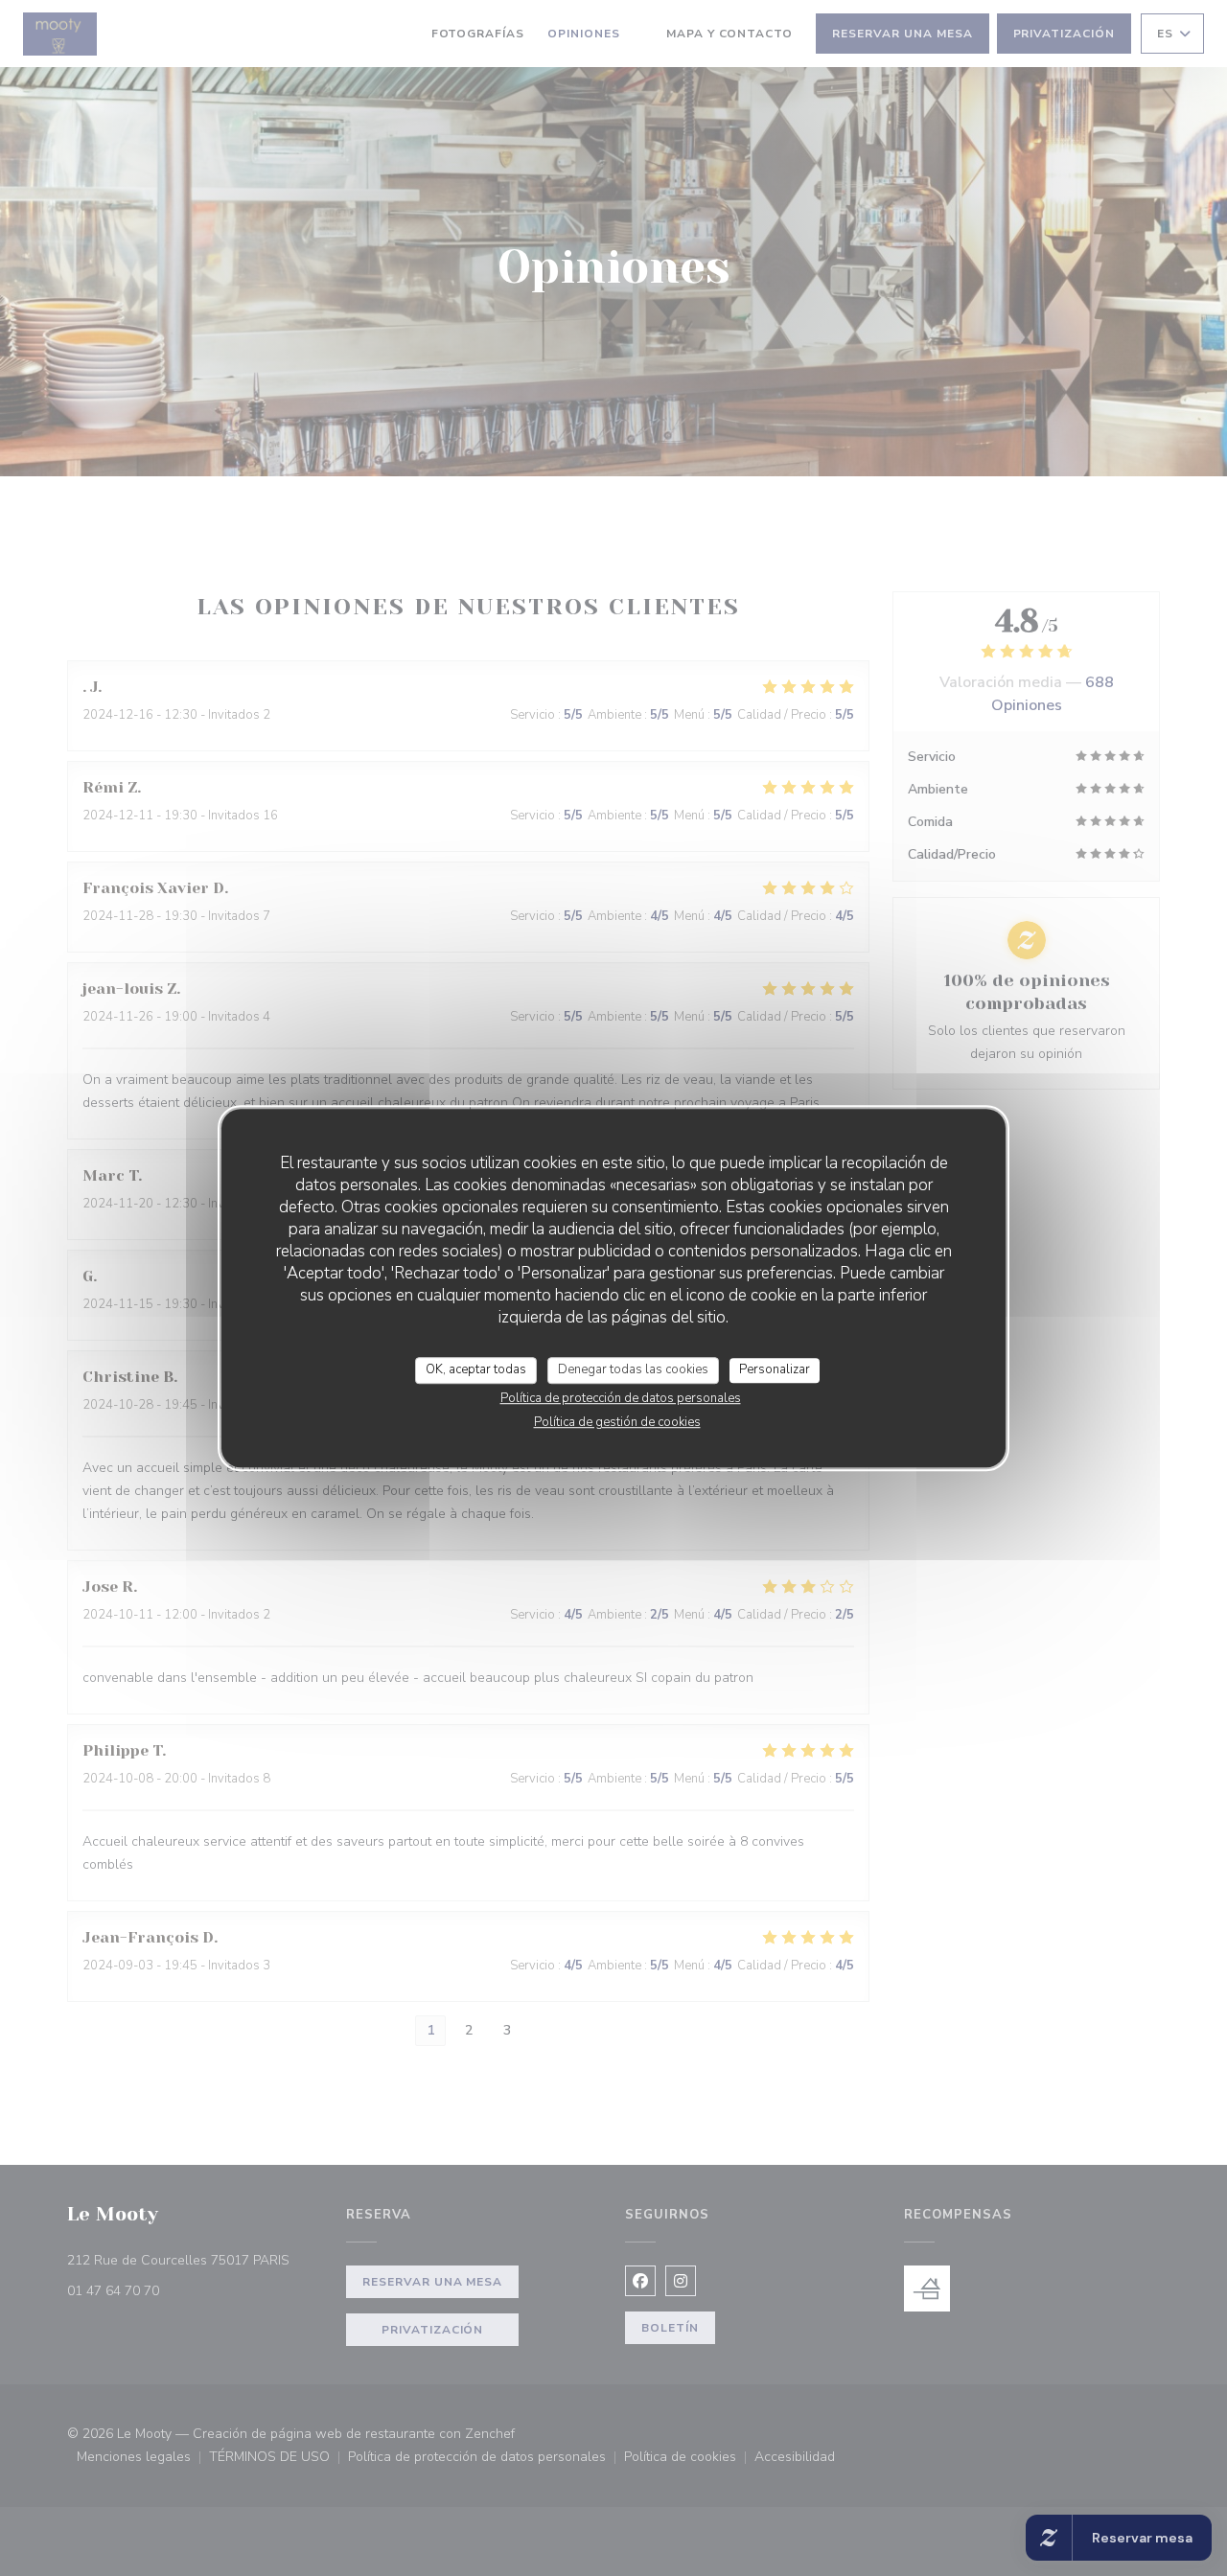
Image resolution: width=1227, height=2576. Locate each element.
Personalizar (775, 1369)
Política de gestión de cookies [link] (617, 1422)
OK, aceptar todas (476, 1369)
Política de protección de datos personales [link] (621, 1398)
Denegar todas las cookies (633, 1369)
